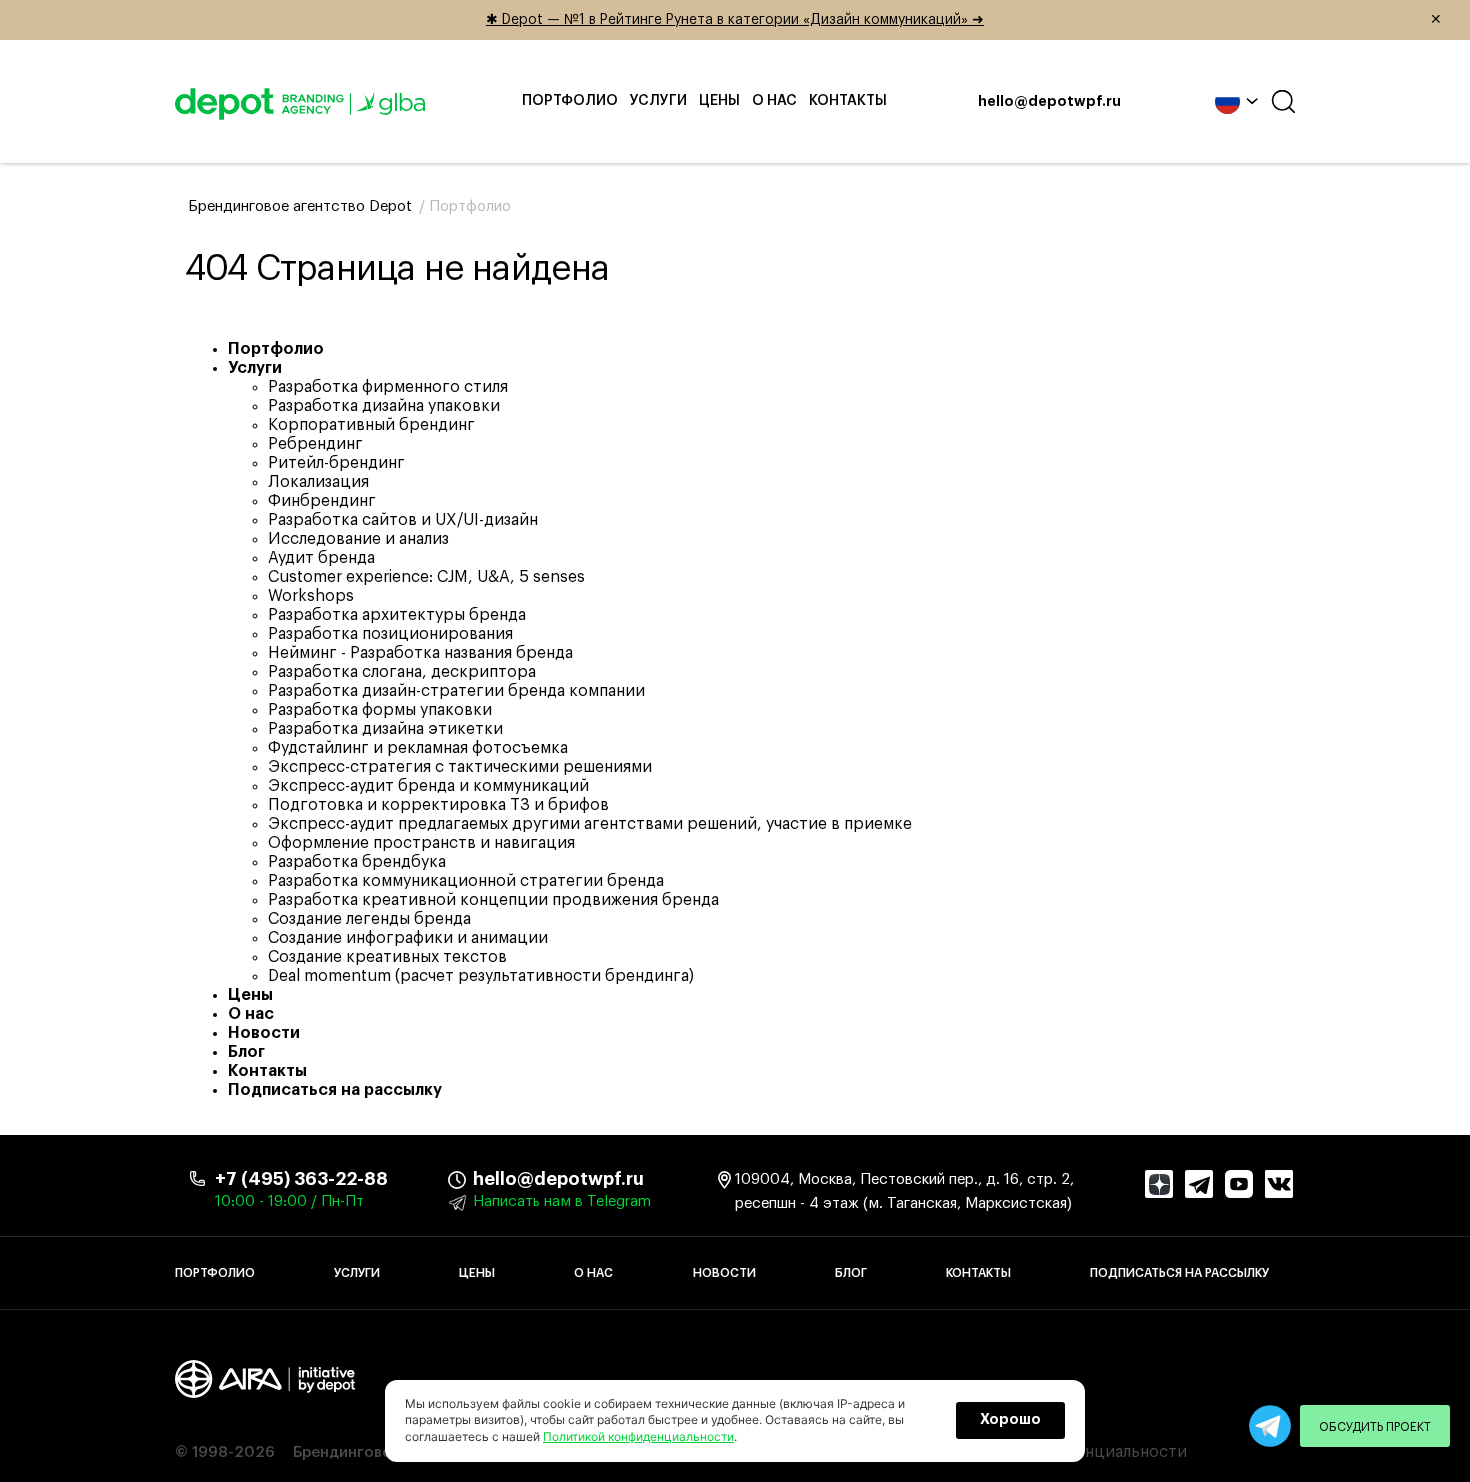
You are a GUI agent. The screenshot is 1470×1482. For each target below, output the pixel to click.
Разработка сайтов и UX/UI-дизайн (403, 520)
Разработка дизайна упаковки (384, 406)
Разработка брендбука (357, 862)
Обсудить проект (1375, 1427)
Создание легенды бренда (369, 919)
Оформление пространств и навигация (421, 843)
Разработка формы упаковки (380, 710)
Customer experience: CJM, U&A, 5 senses (426, 577)
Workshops (311, 596)
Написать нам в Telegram (562, 1201)
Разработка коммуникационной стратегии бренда (466, 881)
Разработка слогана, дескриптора (402, 672)
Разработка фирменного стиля (388, 387)
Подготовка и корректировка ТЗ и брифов (438, 805)
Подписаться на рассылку (335, 1090)
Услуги (658, 101)
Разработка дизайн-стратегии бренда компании (456, 691)
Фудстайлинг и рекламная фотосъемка (418, 748)
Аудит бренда (321, 558)
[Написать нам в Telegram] (1270, 1426)
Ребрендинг (315, 444)
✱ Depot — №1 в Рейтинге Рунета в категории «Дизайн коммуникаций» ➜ (964, 20)
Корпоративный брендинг (371, 425)
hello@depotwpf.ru (1049, 102)
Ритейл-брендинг (336, 463)
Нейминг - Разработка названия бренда (420, 653)
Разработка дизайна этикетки (385, 729)
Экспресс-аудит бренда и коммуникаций (428, 786)
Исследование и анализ (358, 539)
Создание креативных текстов (387, 957)
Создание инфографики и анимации (408, 938)
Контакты (848, 101)
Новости (264, 1033)
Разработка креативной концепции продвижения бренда (493, 900)
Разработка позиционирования (390, 634)
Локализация (318, 482)
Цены (719, 101)
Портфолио (570, 101)
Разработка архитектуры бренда (397, 615)
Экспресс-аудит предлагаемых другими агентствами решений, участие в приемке (590, 824)
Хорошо (1010, 1420)
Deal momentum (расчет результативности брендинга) (481, 976)
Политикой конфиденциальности (638, 1436)
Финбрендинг (322, 501)
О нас (774, 101)
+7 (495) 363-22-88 (301, 1179)
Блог (246, 1052)
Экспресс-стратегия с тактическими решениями (460, 767)
